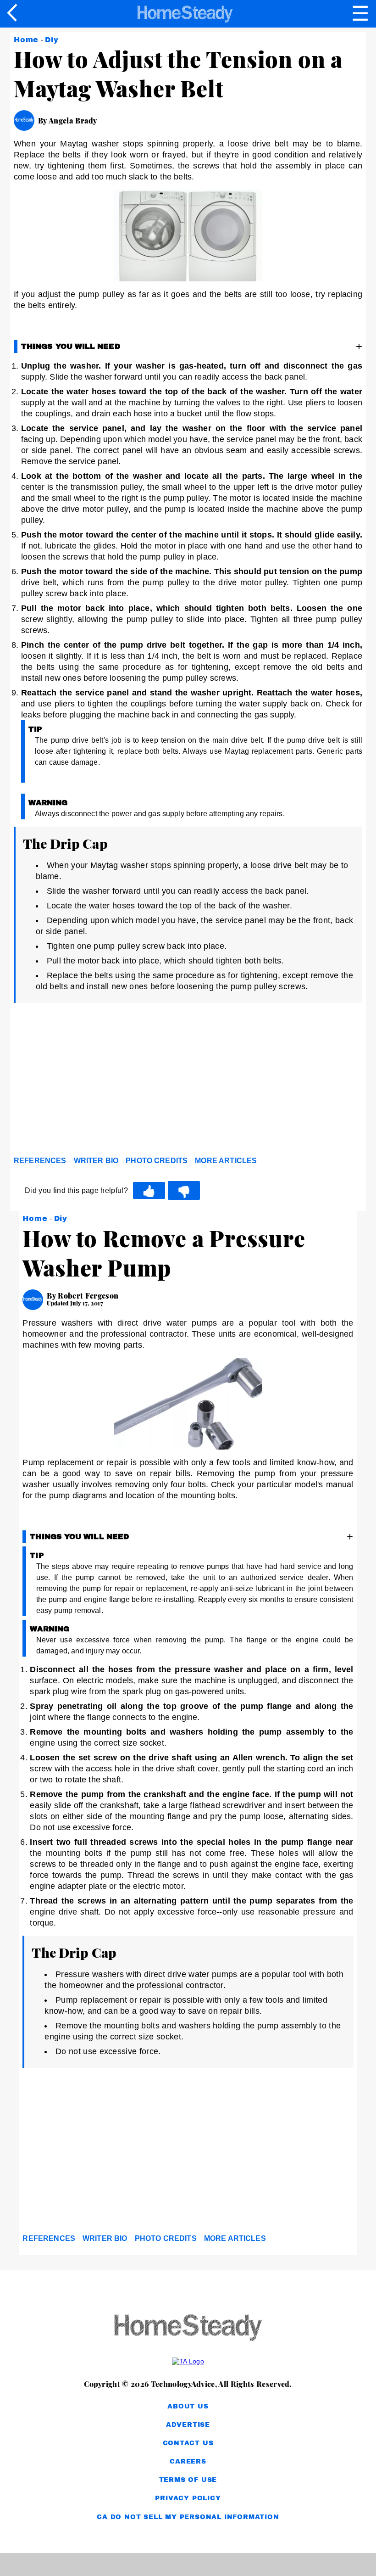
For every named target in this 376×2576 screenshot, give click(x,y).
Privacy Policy (188, 2498)
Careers (188, 2461)
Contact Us (188, 2443)
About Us (188, 2406)
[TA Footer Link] (188, 2361)
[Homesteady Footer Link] (188, 2328)
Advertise (188, 2425)
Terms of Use (188, 2480)
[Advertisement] (96, 1082)
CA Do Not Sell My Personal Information (188, 2517)
